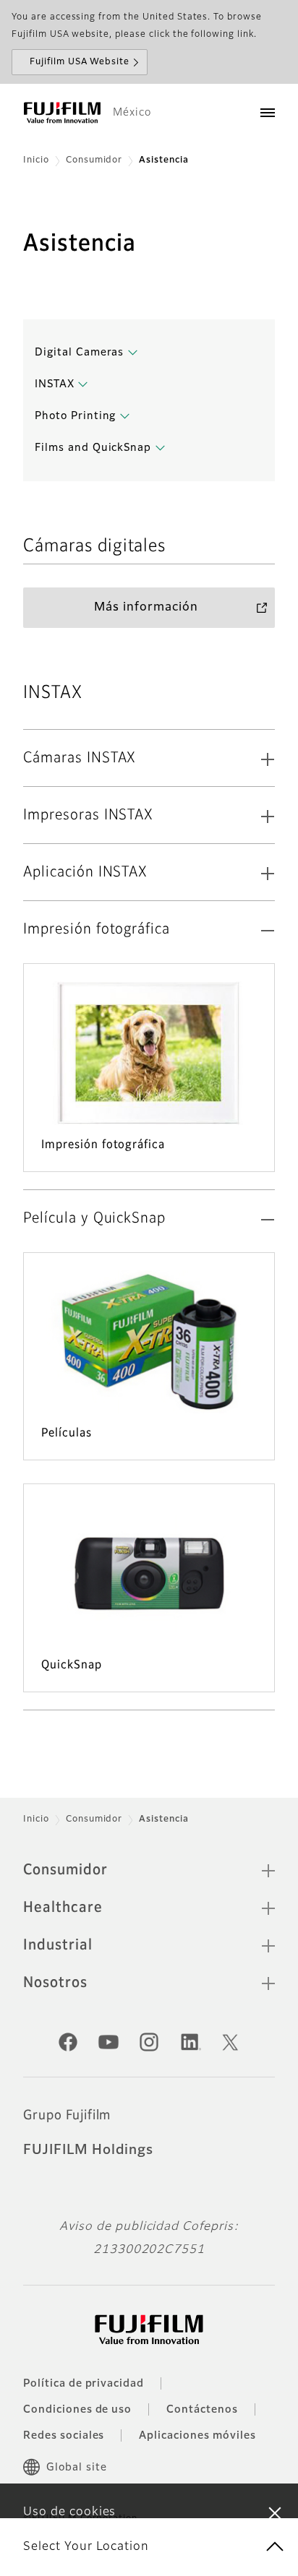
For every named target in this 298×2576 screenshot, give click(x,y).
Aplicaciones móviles (197, 2436)
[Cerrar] (275, 2512)
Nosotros (55, 1983)
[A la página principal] (62, 113)
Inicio (36, 160)
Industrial (58, 1945)
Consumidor (94, 160)
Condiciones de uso (77, 2410)
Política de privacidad (84, 2384)
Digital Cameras (79, 353)
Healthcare (63, 1908)
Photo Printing (75, 416)
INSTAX (55, 384)
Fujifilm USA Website (80, 62)
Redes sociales (64, 2436)
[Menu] (268, 113)
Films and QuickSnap (93, 448)
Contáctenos (202, 2410)
